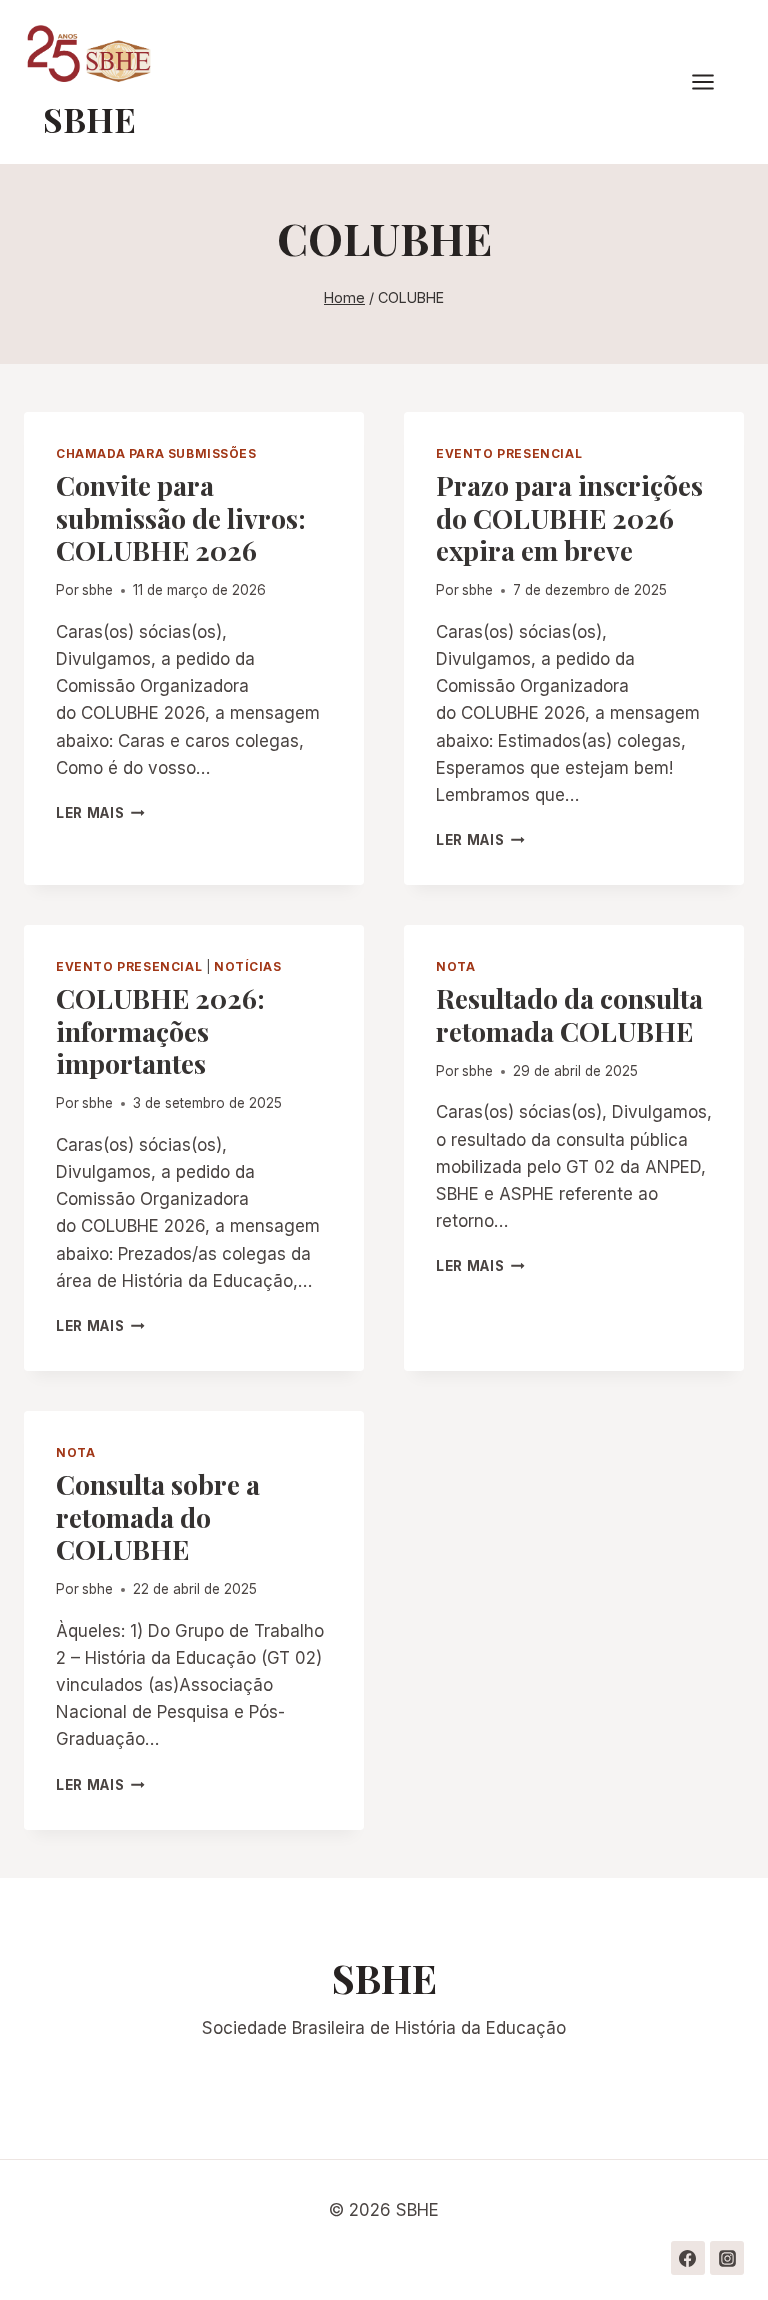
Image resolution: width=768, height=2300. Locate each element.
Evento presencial (509, 453)
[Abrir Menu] (713, 82)
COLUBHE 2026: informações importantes (160, 1030)
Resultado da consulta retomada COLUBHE (569, 1014)
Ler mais (100, 813)
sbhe (97, 590)
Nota (455, 966)
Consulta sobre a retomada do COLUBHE (158, 1516)
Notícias (248, 966)
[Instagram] (727, 2258)
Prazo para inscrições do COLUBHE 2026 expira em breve (569, 517)
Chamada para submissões (156, 453)
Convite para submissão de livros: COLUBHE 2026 (181, 517)
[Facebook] (688, 2258)
